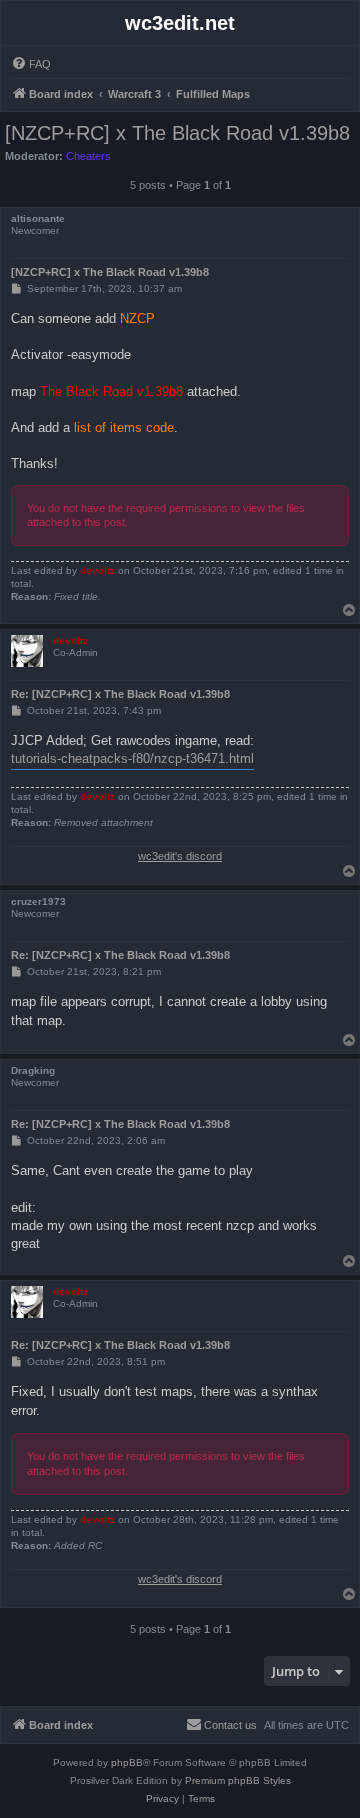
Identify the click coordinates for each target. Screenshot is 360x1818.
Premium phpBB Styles (238, 1780)
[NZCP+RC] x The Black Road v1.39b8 (177, 133)
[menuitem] (31, 64)
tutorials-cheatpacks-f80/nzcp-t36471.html (132, 758)
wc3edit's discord (180, 856)
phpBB (127, 1762)
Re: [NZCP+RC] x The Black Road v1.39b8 (120, 694)
